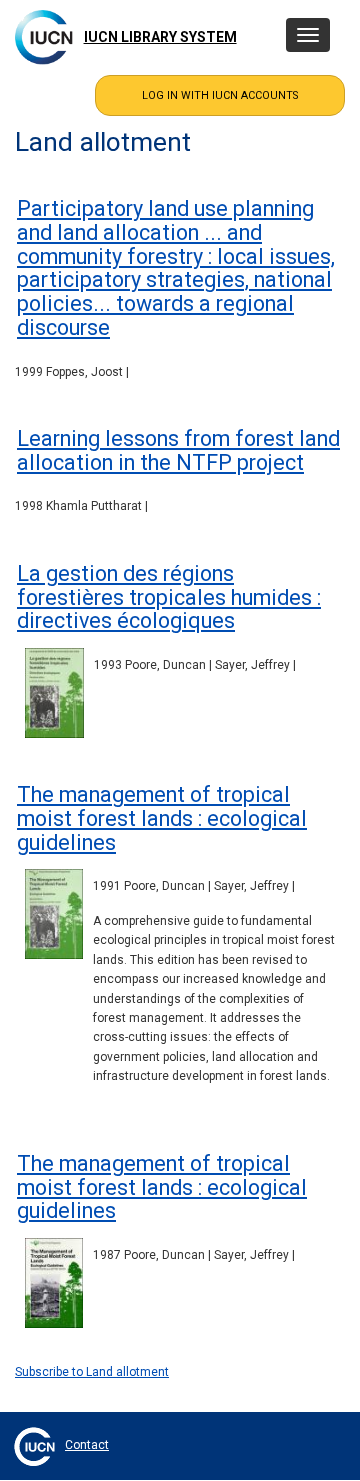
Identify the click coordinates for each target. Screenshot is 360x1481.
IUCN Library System (160, 37)
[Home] (44, 37)
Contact (87, 1445)
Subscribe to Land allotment (92, 1372)
